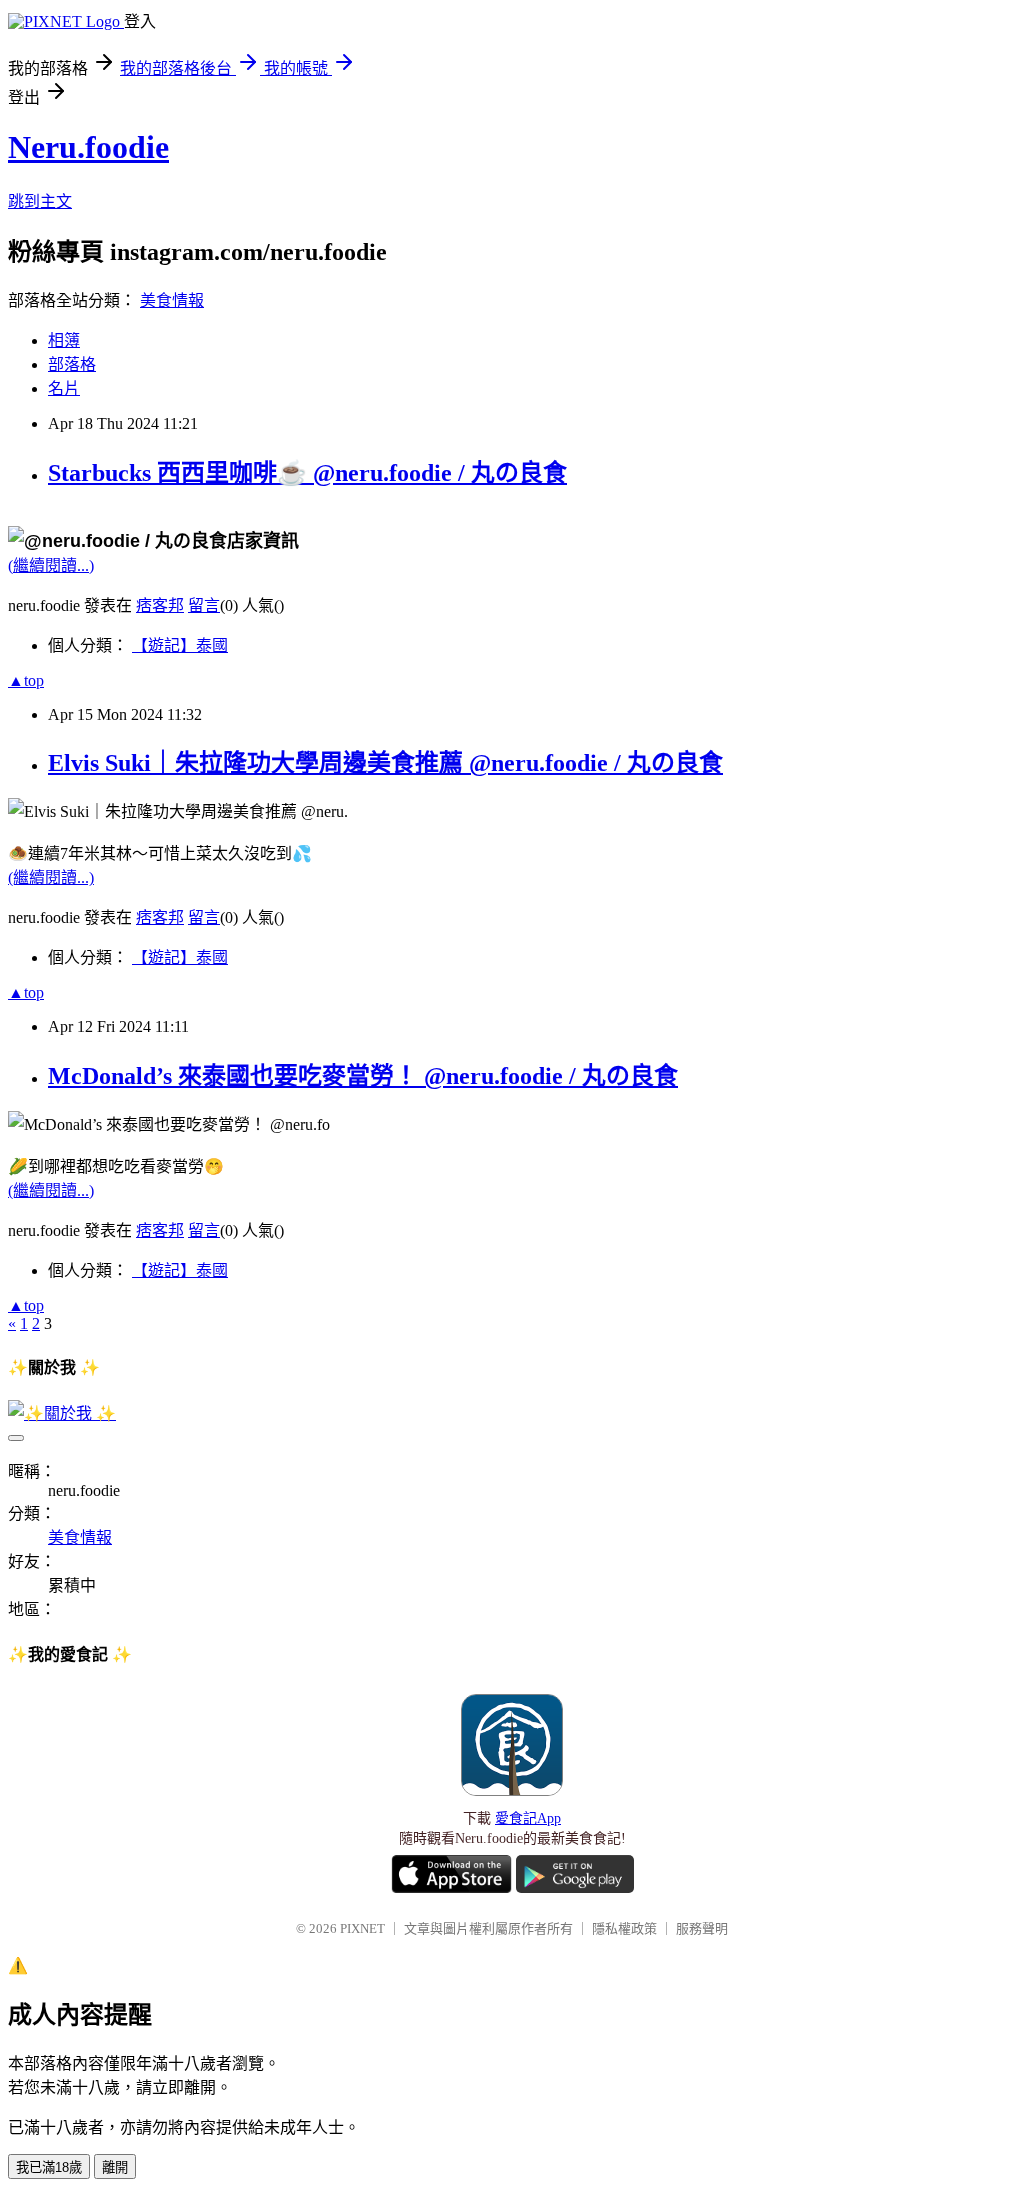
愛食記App (528, 1818)
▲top (26, 680)
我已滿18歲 (49, 2167)
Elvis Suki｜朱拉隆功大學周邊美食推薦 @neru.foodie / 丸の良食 (385, 763)
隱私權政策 (624, 1928)
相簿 (64, 340)
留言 (204, 605)
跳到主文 (40, 201)
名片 (64, 388)
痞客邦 (160, 605)
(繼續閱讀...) (51, 565)
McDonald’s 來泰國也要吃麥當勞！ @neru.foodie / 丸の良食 (363, 1076)
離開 (115, 2167)
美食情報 (172, 300)
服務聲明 (702, 1928)
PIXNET (362, 1928)
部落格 (72, 364)
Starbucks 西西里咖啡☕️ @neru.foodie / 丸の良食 (307, 473)
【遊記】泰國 (180, 645)
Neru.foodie (88, 147)
